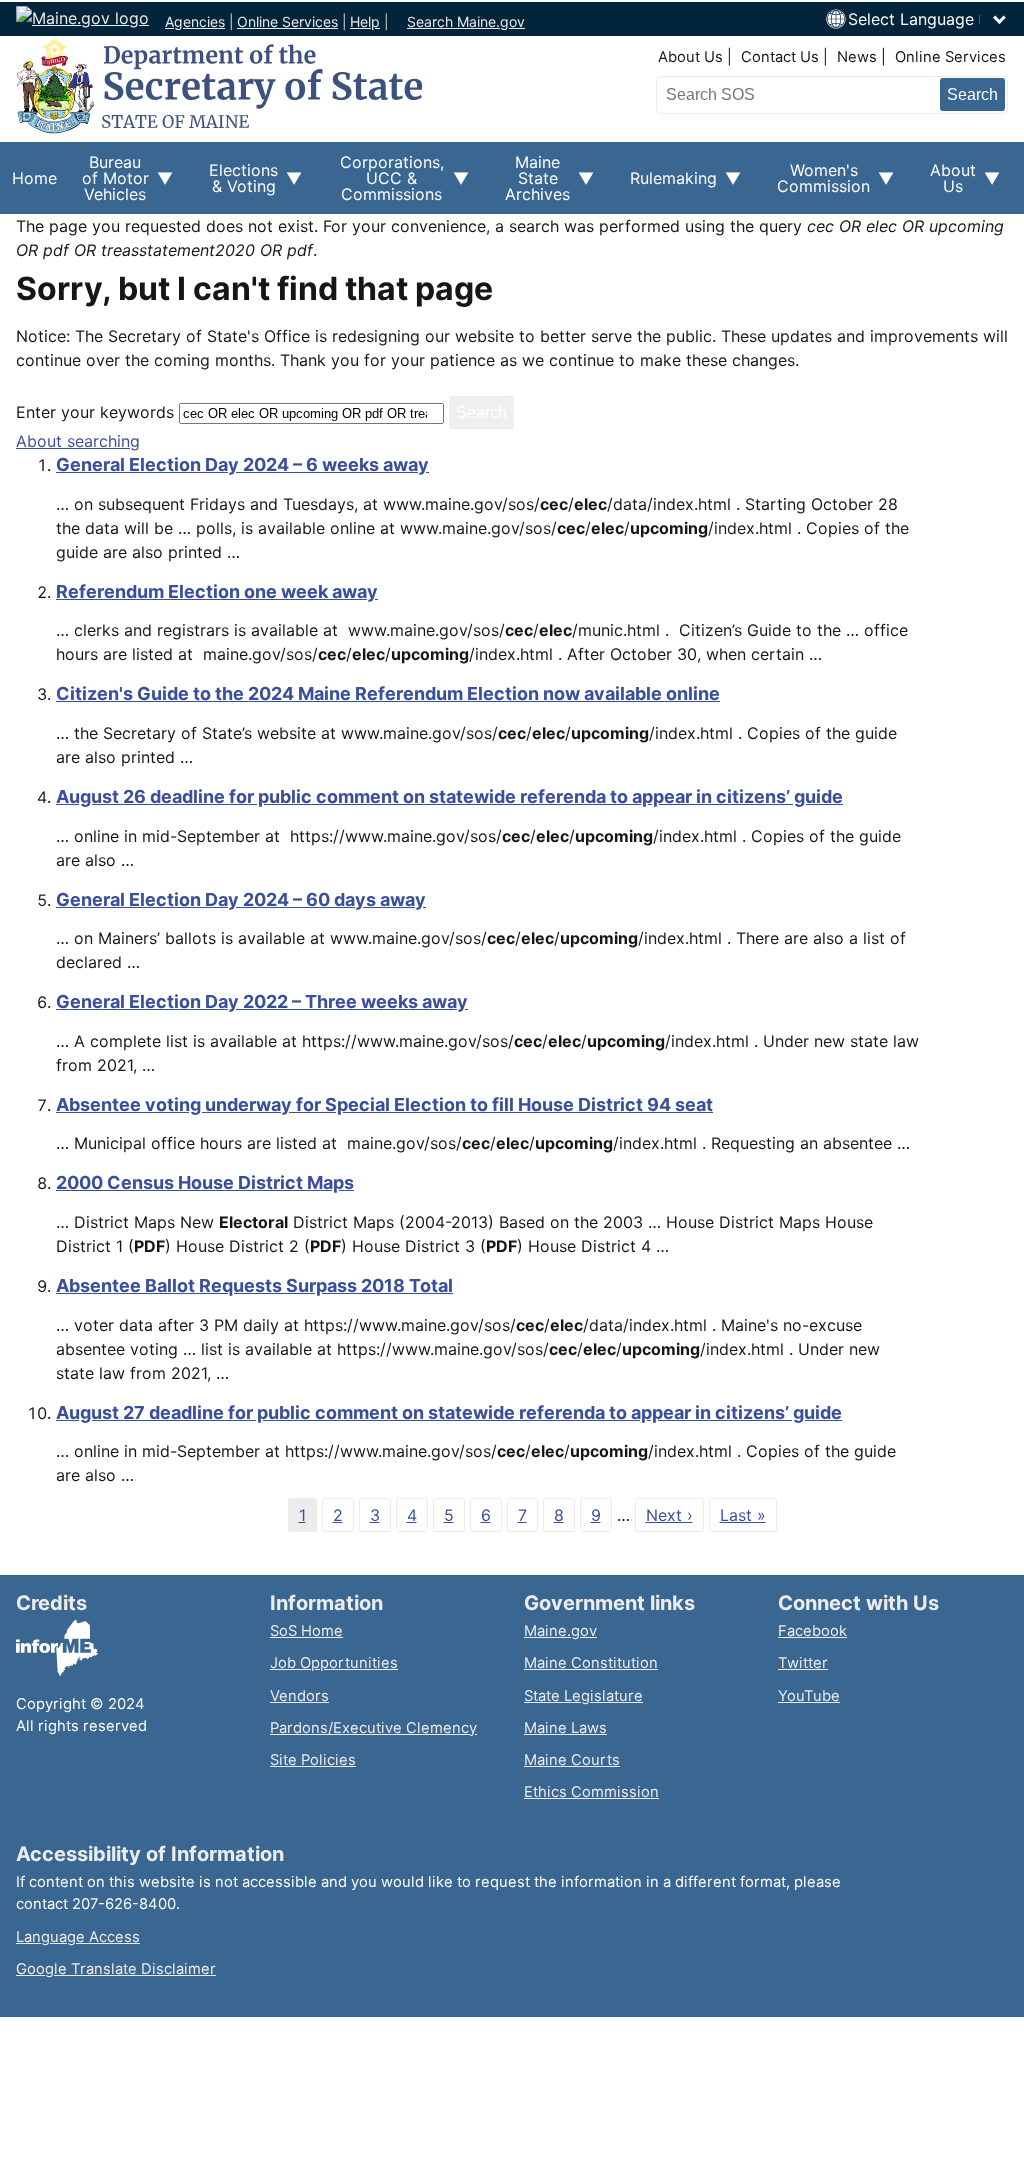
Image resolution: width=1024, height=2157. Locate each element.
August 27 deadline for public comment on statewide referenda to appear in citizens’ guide (449, 1412)
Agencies (195, 21)
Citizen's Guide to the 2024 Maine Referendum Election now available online (388, 693)
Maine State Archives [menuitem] (531, 183)
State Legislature (583, 1696)
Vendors (299, 1696)
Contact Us (780, 57)
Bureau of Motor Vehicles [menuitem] (109, 183)
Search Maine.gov (466, 21)
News (857, 57)
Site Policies (313, 1760)
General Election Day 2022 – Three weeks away (262, 1001)
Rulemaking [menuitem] (667, 189)
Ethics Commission (591, 1792)
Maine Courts (572, 1760)
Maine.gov (560, 1631)
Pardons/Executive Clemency (373, 1728)
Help (365, 21)
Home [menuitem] (34, 178)
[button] (928, 19)
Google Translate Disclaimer (116, 1969)
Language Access (78, 1937)
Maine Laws (565, 1728)
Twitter (803, 1663)
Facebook (812, 1631)
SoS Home (306, 1631)
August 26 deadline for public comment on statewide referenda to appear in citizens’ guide (449, 796)
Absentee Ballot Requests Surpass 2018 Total (254, 1285)
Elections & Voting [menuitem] (237, 185)
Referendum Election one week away (217, 591)
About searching (78, 441)
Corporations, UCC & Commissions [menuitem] (384, 183)
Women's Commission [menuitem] (817, 185)
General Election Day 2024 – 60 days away (241, 899)
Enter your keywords (95, 412)
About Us (690, 57)
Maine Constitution (591, 1663)
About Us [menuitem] (947, 185)
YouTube (809, 1696)
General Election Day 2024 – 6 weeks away (242, 464)
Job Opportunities (334, 1663)
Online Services (287, 21)
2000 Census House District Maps (205, 1182)
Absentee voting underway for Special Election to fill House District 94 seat (384, 1104)
